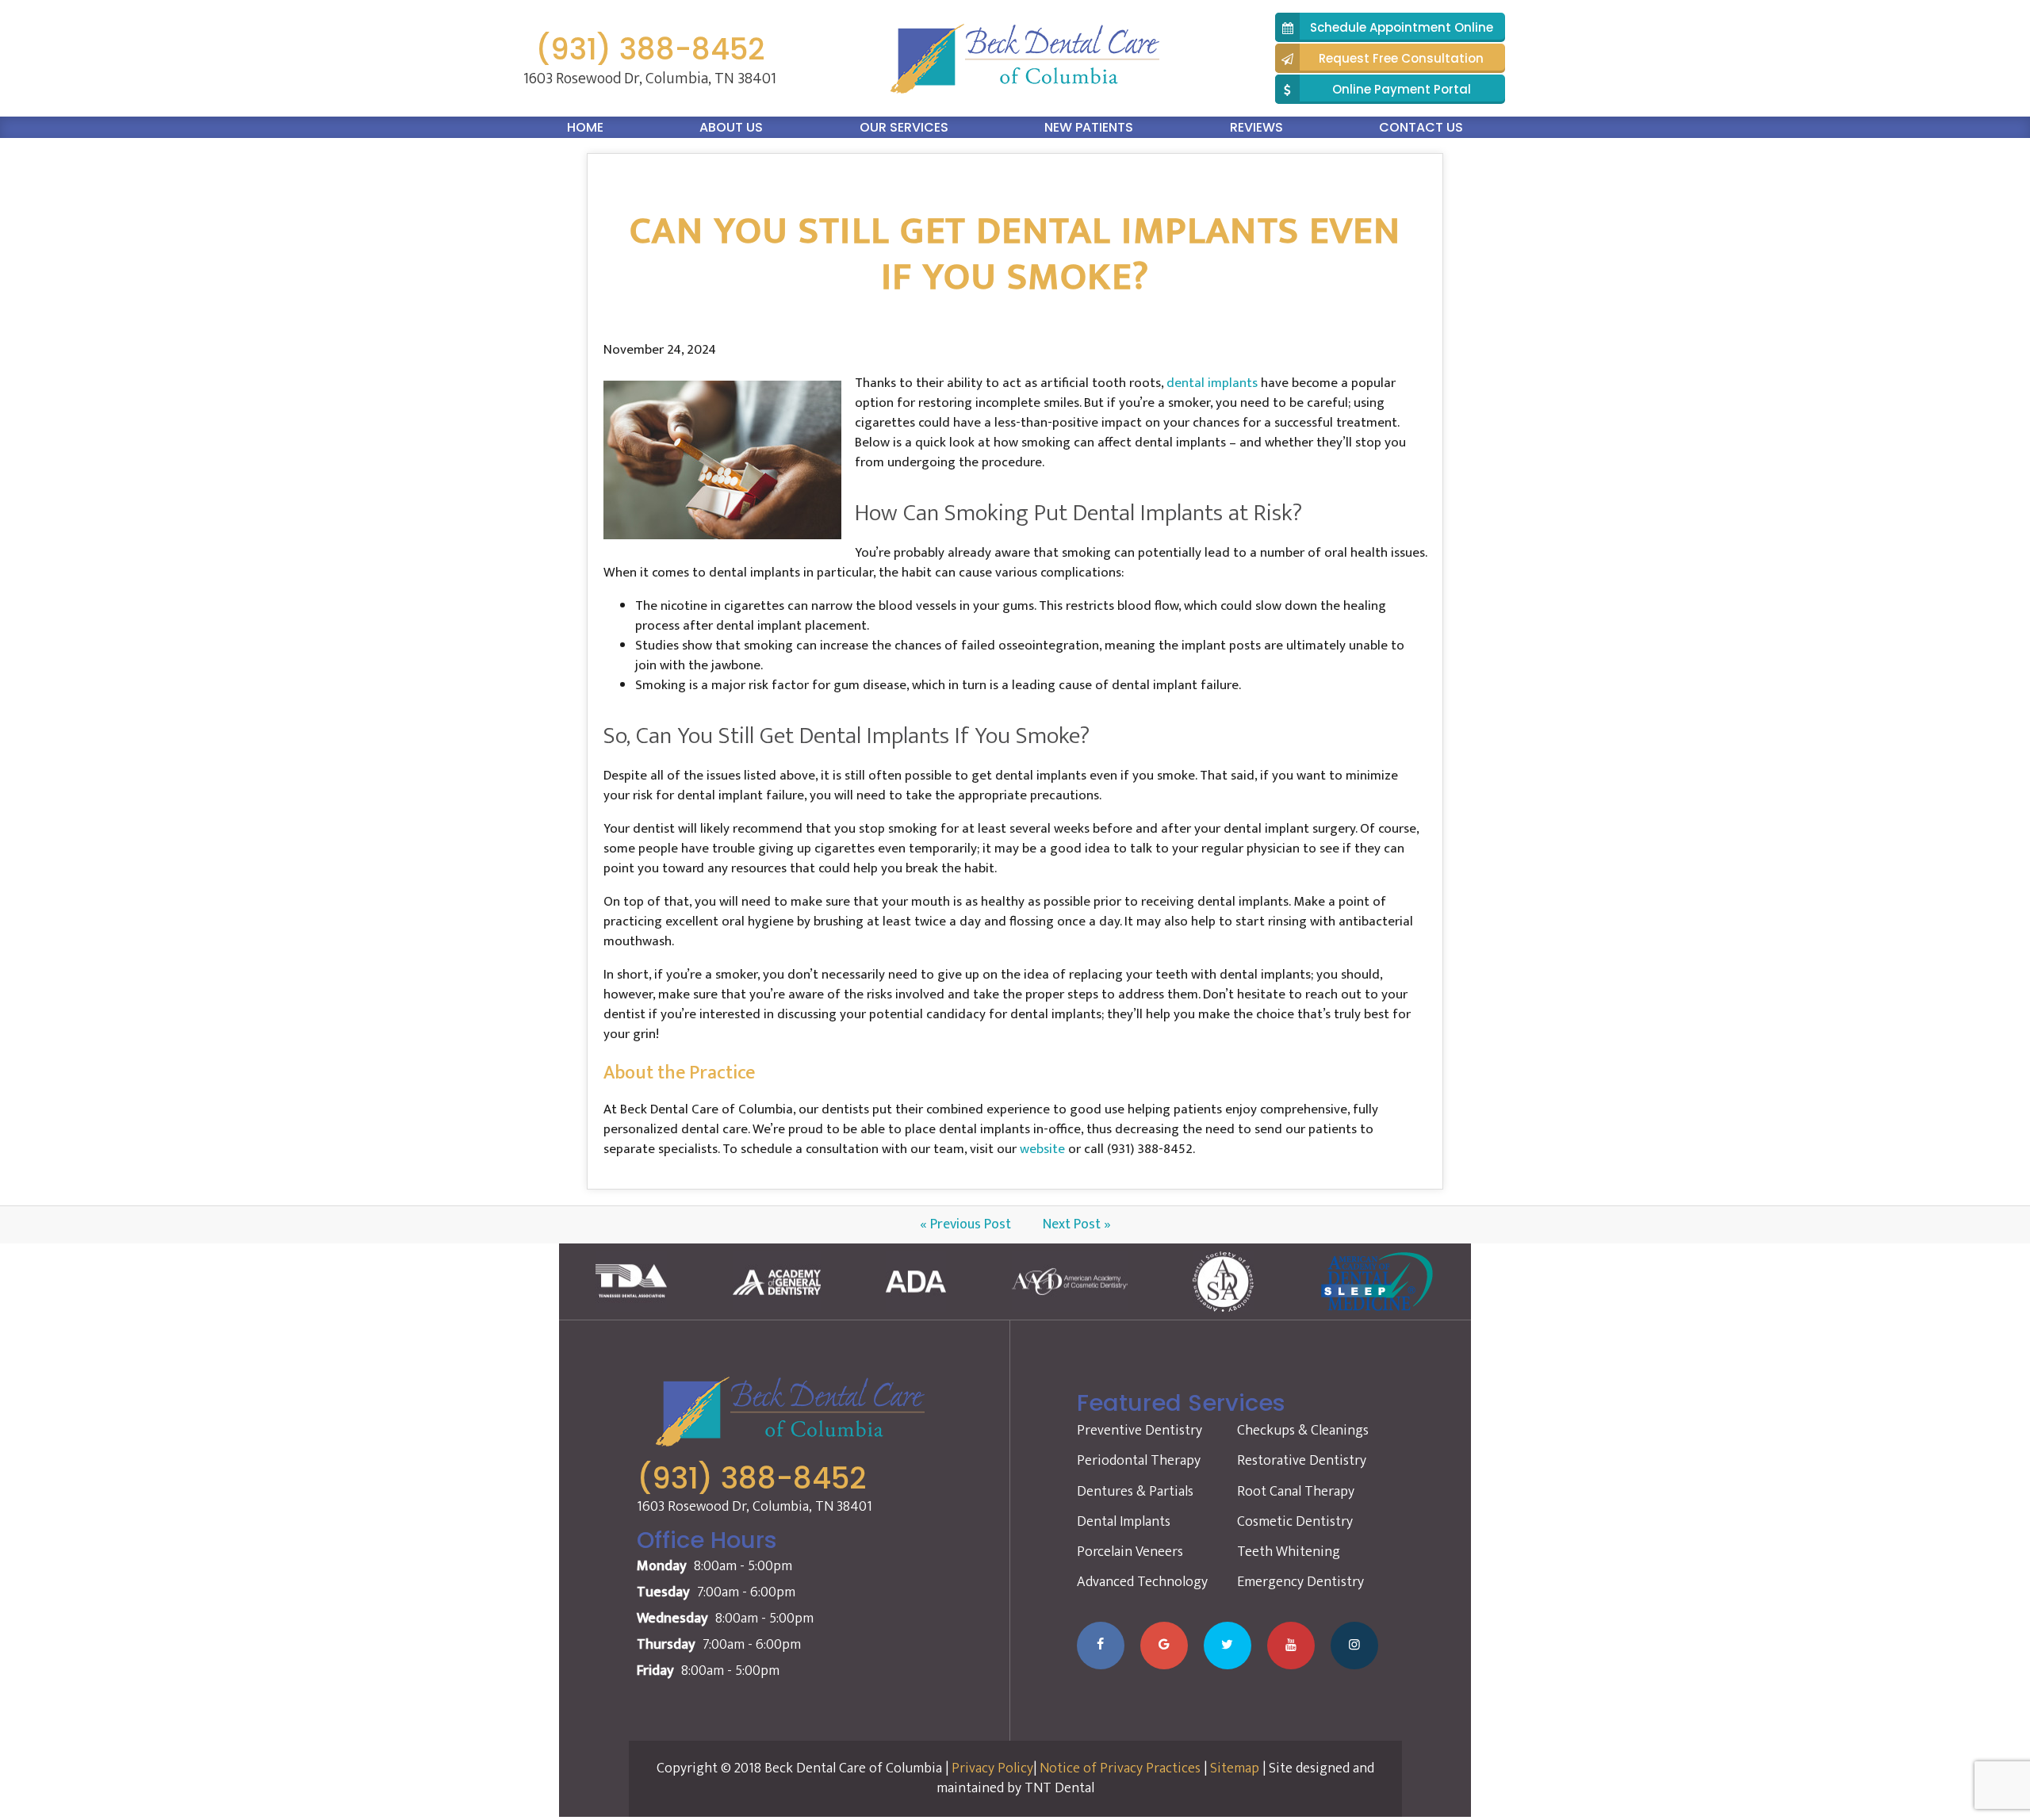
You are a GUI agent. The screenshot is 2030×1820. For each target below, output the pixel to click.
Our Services (904, 127)
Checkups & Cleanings (1303, 1431)
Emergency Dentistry (1300, 1582)
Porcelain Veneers (1130, 1552)
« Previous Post (965, 1224)
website (1042, 1149)
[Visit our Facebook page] (1101, 1646)
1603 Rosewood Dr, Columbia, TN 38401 (650, 79)
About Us (731, 127)
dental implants (1212, 383)
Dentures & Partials (1135, 1492)
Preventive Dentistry (1139, 1431)
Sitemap (1235, 1768)
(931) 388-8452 (650, 50)
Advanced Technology (1142, 1582)
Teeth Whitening (1289, 1552)
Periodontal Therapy (1139, 1461)
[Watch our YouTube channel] (1291, 1646)
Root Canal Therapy (1296, 1492)
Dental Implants (1124, 1522)
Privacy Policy (992, 1768)
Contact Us (1421, 127)
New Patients (1089, 127)
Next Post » (1077, 1224)
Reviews (1256, 127)
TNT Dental (1059, 1788)
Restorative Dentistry (1302, 1461)
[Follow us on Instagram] (1354, 1646)
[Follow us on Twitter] (1228, 1646)
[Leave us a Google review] (1164, 1646)
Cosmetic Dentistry (1295, 1522)
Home (585, 127)
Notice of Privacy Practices (1120, 1768)
